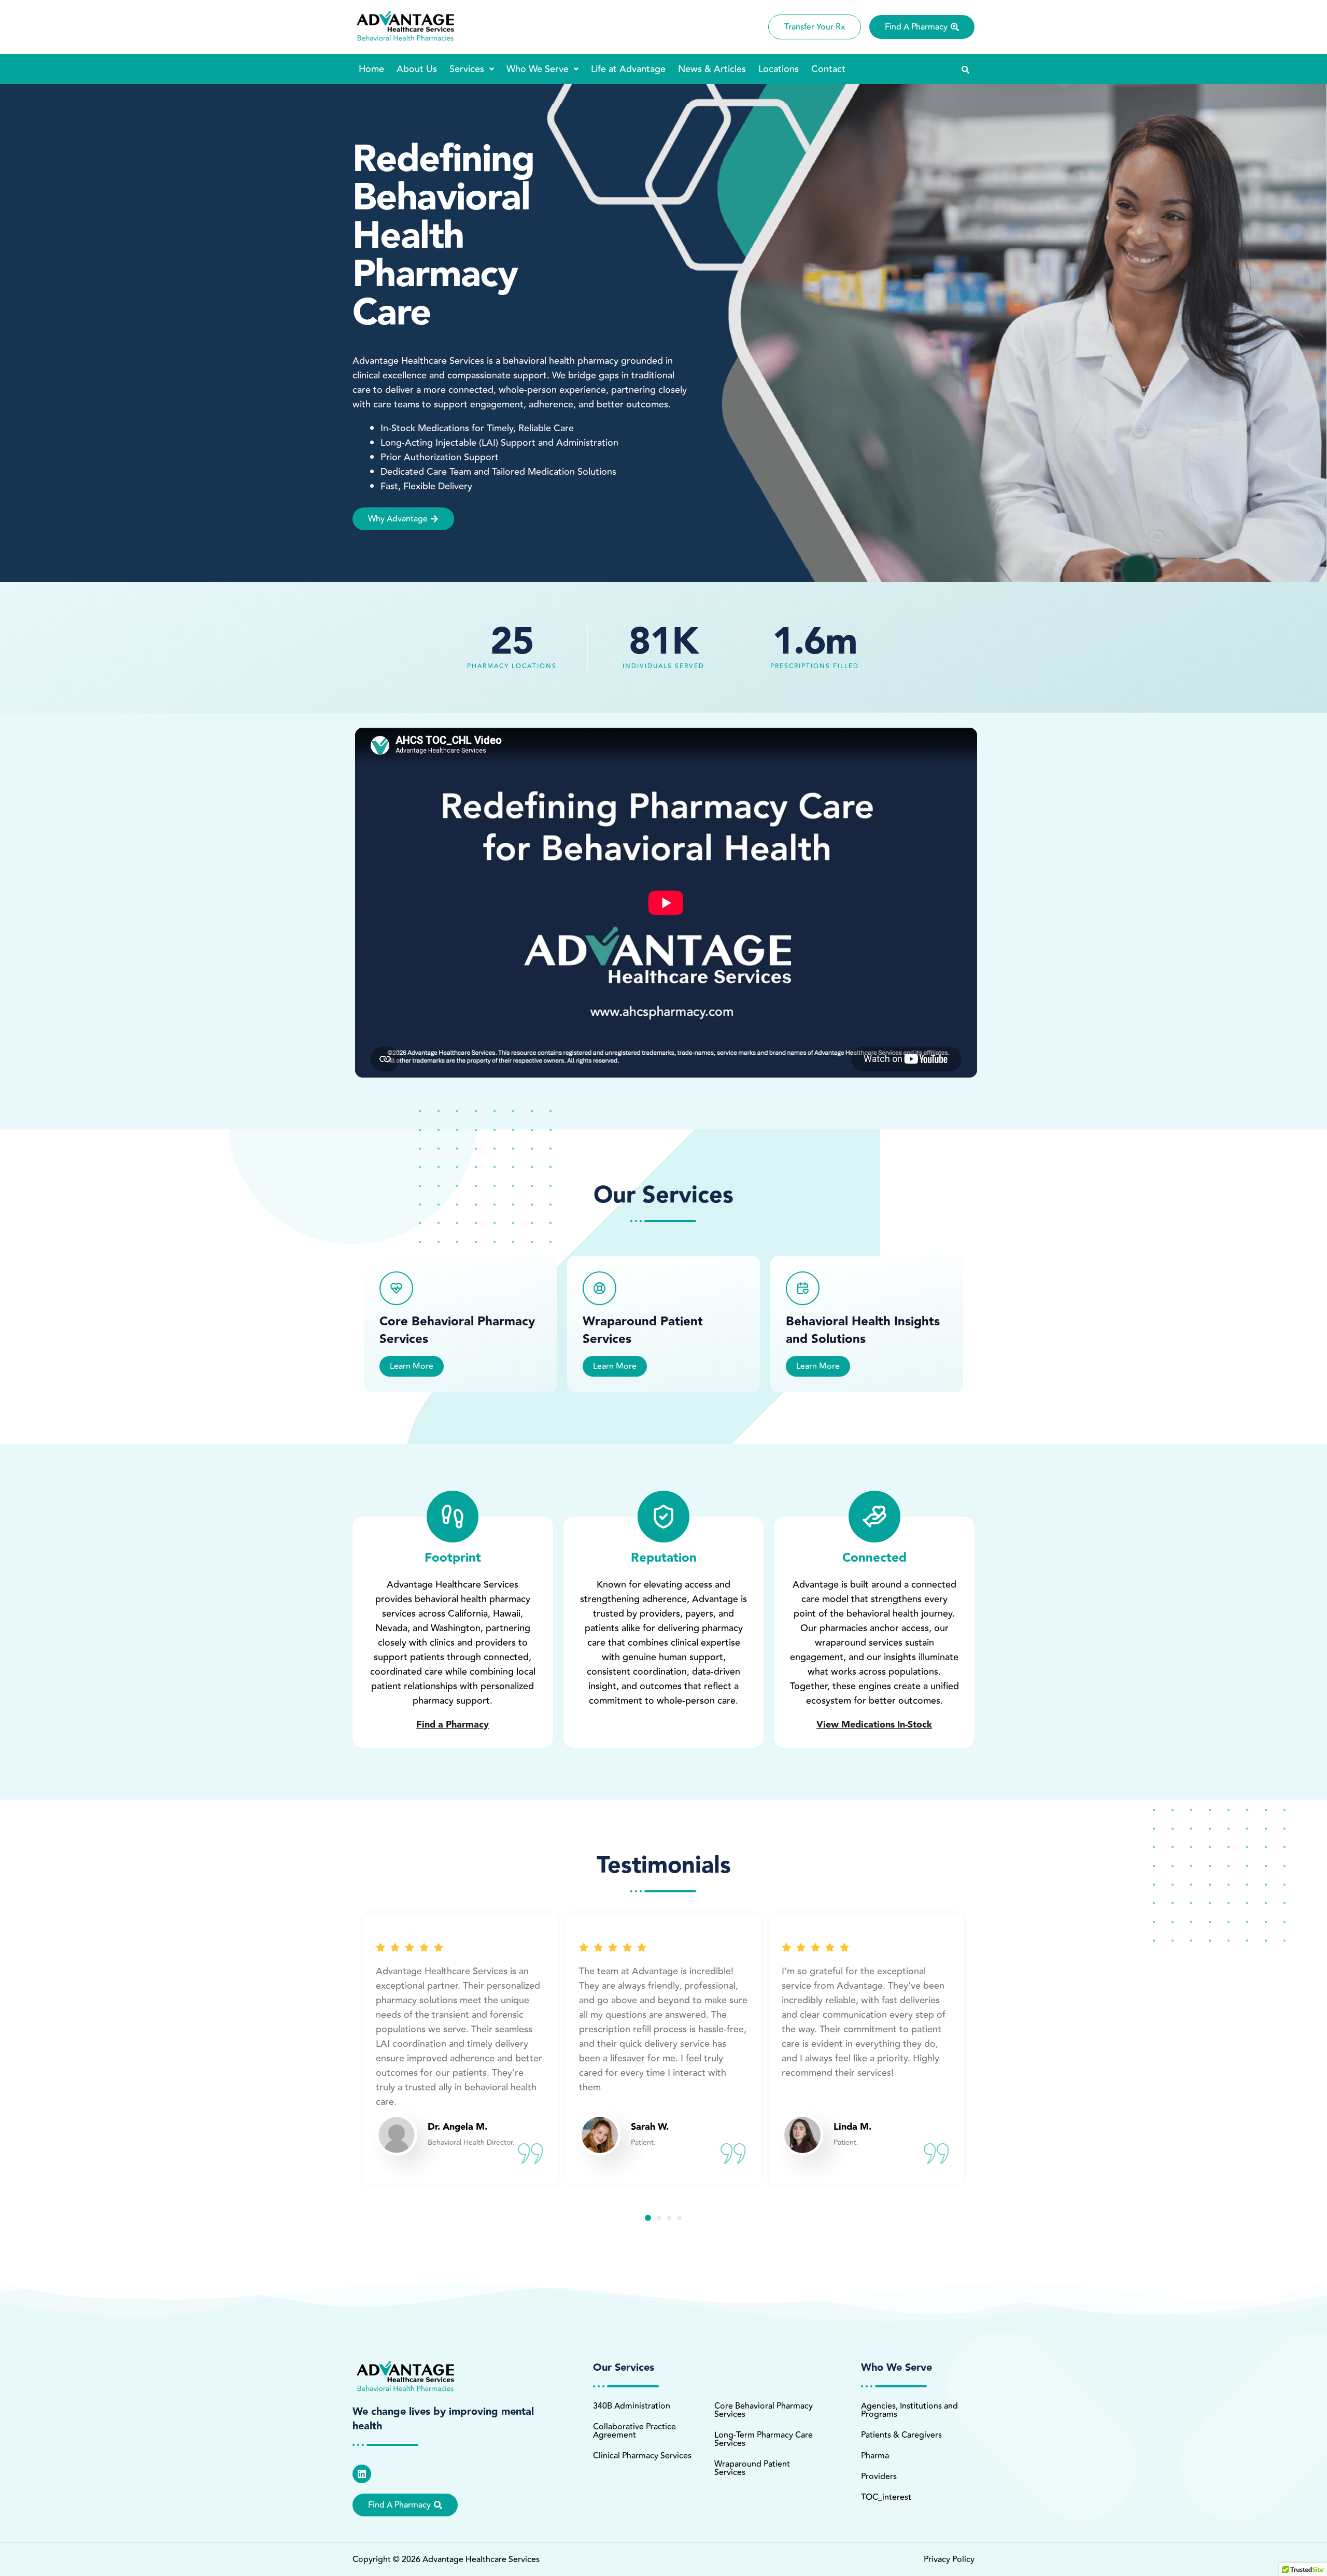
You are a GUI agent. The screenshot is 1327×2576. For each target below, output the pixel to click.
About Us (417, 69)
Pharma (875, 2456)
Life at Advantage (628, 69)
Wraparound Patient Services (752, 2468)
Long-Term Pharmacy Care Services (764, 2439)
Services (467, 69)
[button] (472, 69)
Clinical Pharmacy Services (642, 2456)
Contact (828, 69)
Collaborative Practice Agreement (634, 2431)
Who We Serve (538, 69)
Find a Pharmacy (453, 1725)
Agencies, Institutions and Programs (909, 2410)
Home (371, 69)
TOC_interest (886, 2497)
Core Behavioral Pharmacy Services (764, 2410)
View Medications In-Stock (874, 1725)
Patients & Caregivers (901, 2435)
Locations (779, 69)
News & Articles (712, 69)
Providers (879, 2476)
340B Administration (632, 2406)
